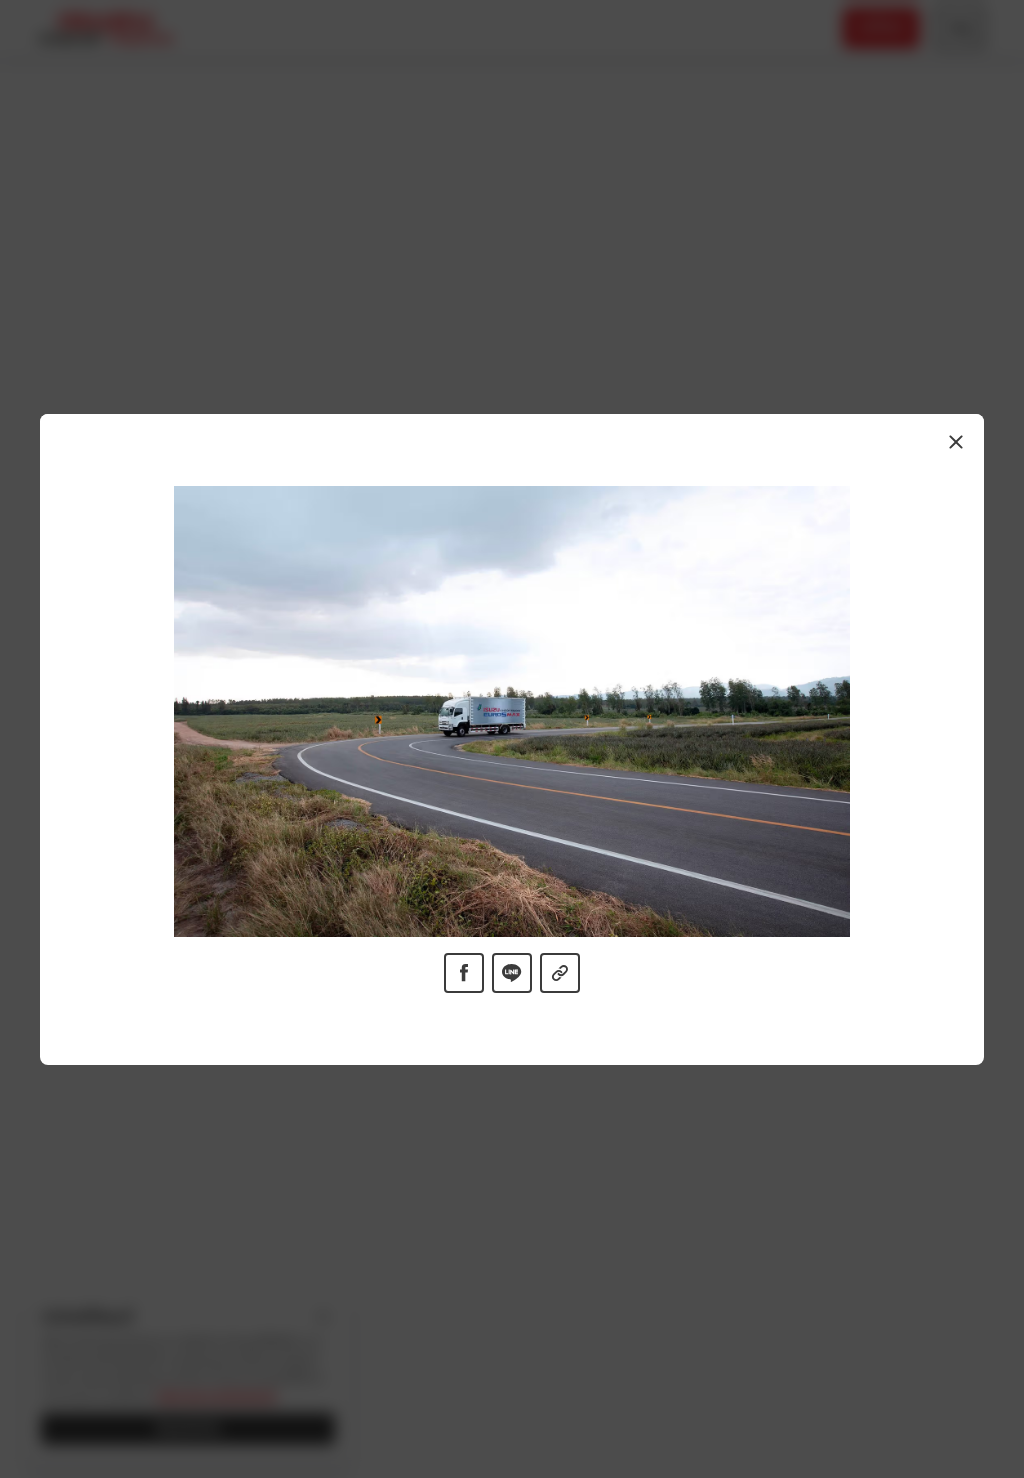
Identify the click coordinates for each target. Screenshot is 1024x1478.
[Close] (956, 442)
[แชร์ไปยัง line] (512, 972)
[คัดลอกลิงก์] (560, 972)
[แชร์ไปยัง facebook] (464, 972)
